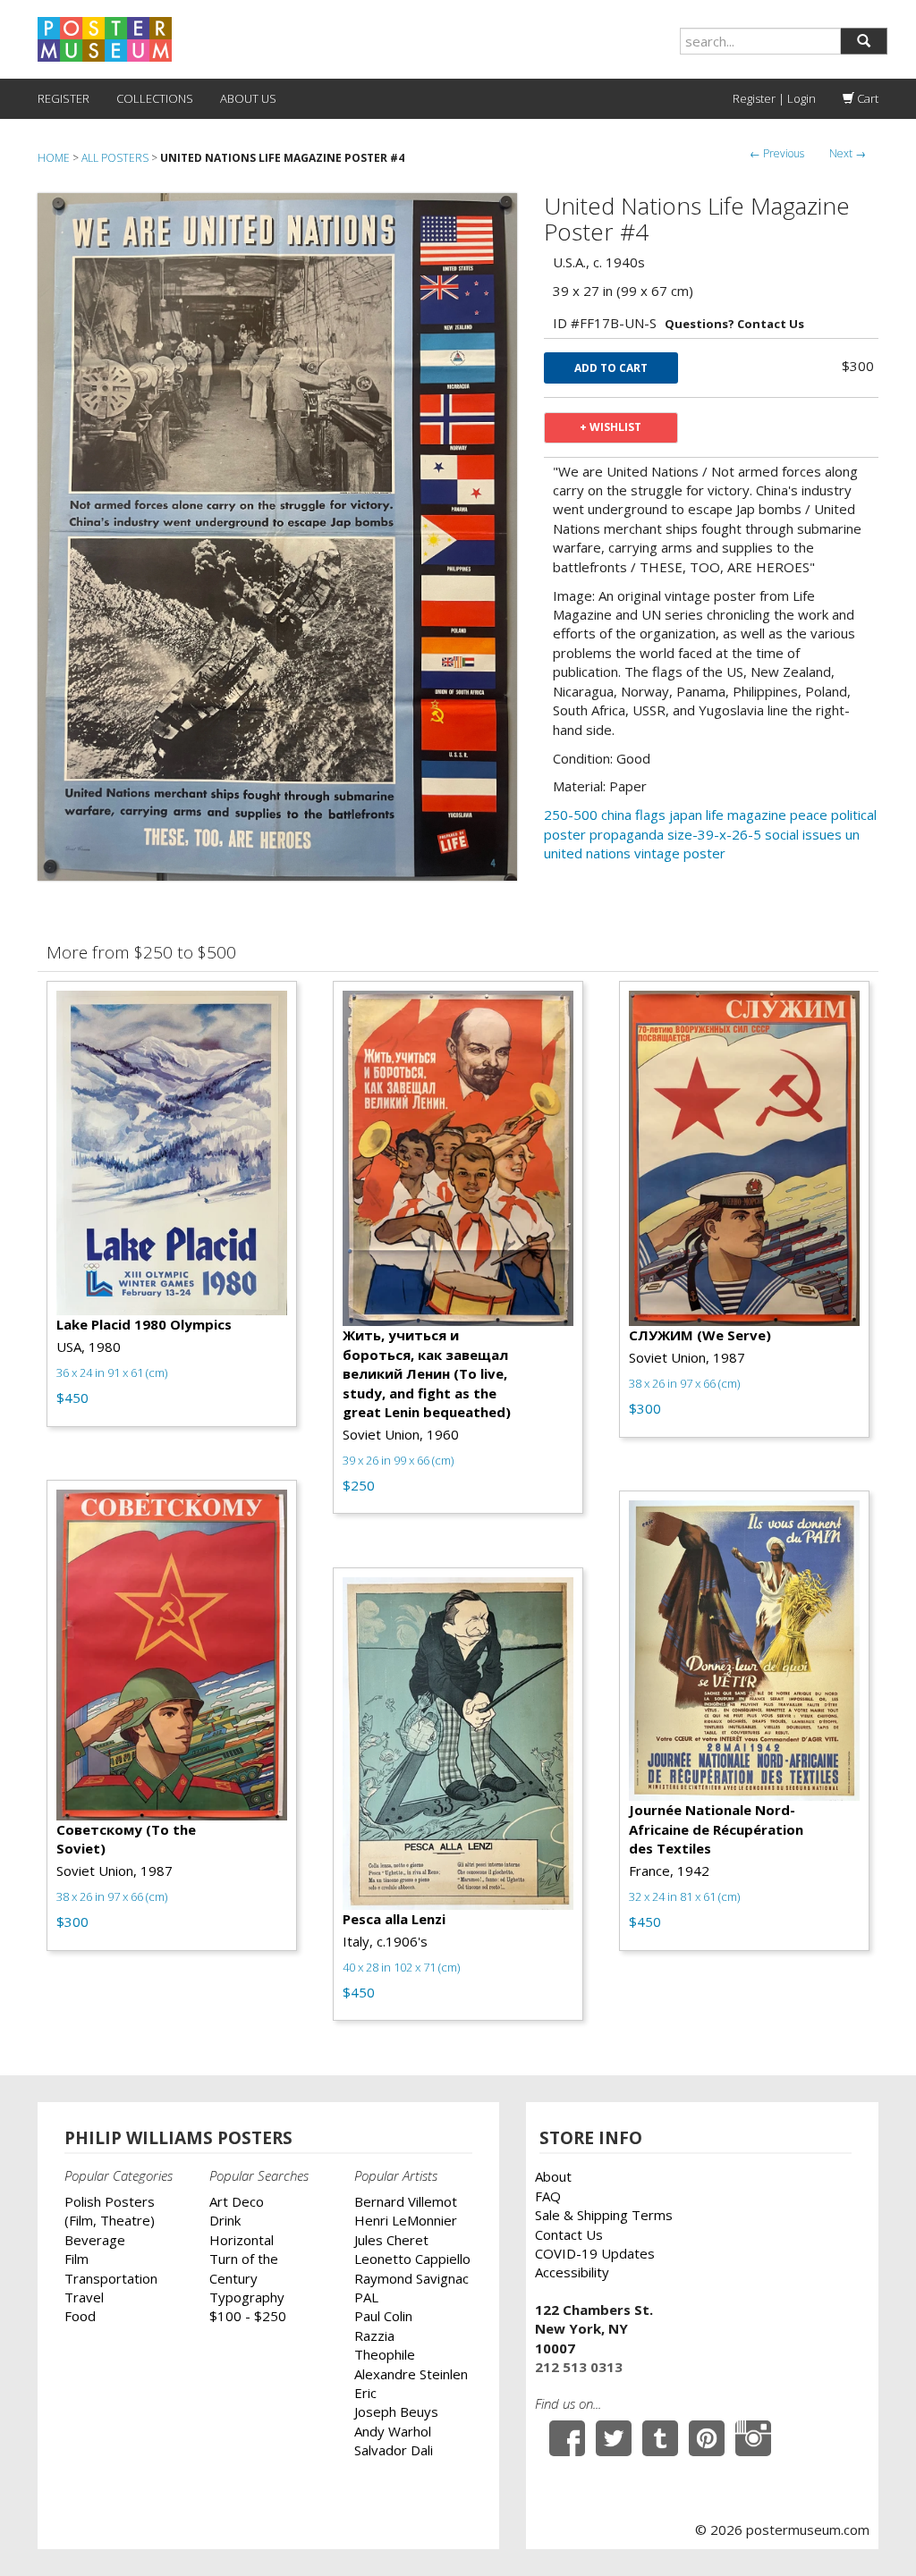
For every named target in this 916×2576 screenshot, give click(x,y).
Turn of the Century (244, 2268)
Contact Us (569, 2234)
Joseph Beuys (396, 2411)
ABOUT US (248, 98)
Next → (848, 153)
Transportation (111, 2278)
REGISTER (64, 98)
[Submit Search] (864, 41)
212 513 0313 (579, 2367)
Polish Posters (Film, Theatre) (110, 2211)
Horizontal (242, 2240)
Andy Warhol (393, 2431)
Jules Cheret (391, 2240)
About (553, 2176)
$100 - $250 (248, 2316)
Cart (866, 98)
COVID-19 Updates (595, 2253)
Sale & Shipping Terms (604, 2215)
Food (80, 2316)
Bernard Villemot (406, 2201)
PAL (366, 2297)
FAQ (548, 2196)
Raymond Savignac (411, 2278)
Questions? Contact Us (734, 324)
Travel (84, 2297)
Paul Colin (383, 2316)
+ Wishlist (611, 427)
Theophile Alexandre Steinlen (411, 2364)
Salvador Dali (394, 2450)
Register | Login (774, 98)
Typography (247, 2297)
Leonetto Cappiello (412, 2259)
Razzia (374, 2335)
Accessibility (572, 2272)
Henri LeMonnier (406, 2220)
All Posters (115, 158)
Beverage (95, 2240)
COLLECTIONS (155, 98)
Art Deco (237, 2201)
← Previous (777, 153)
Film (76, 2259)
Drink (225, 2220)
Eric (365, 2393)
